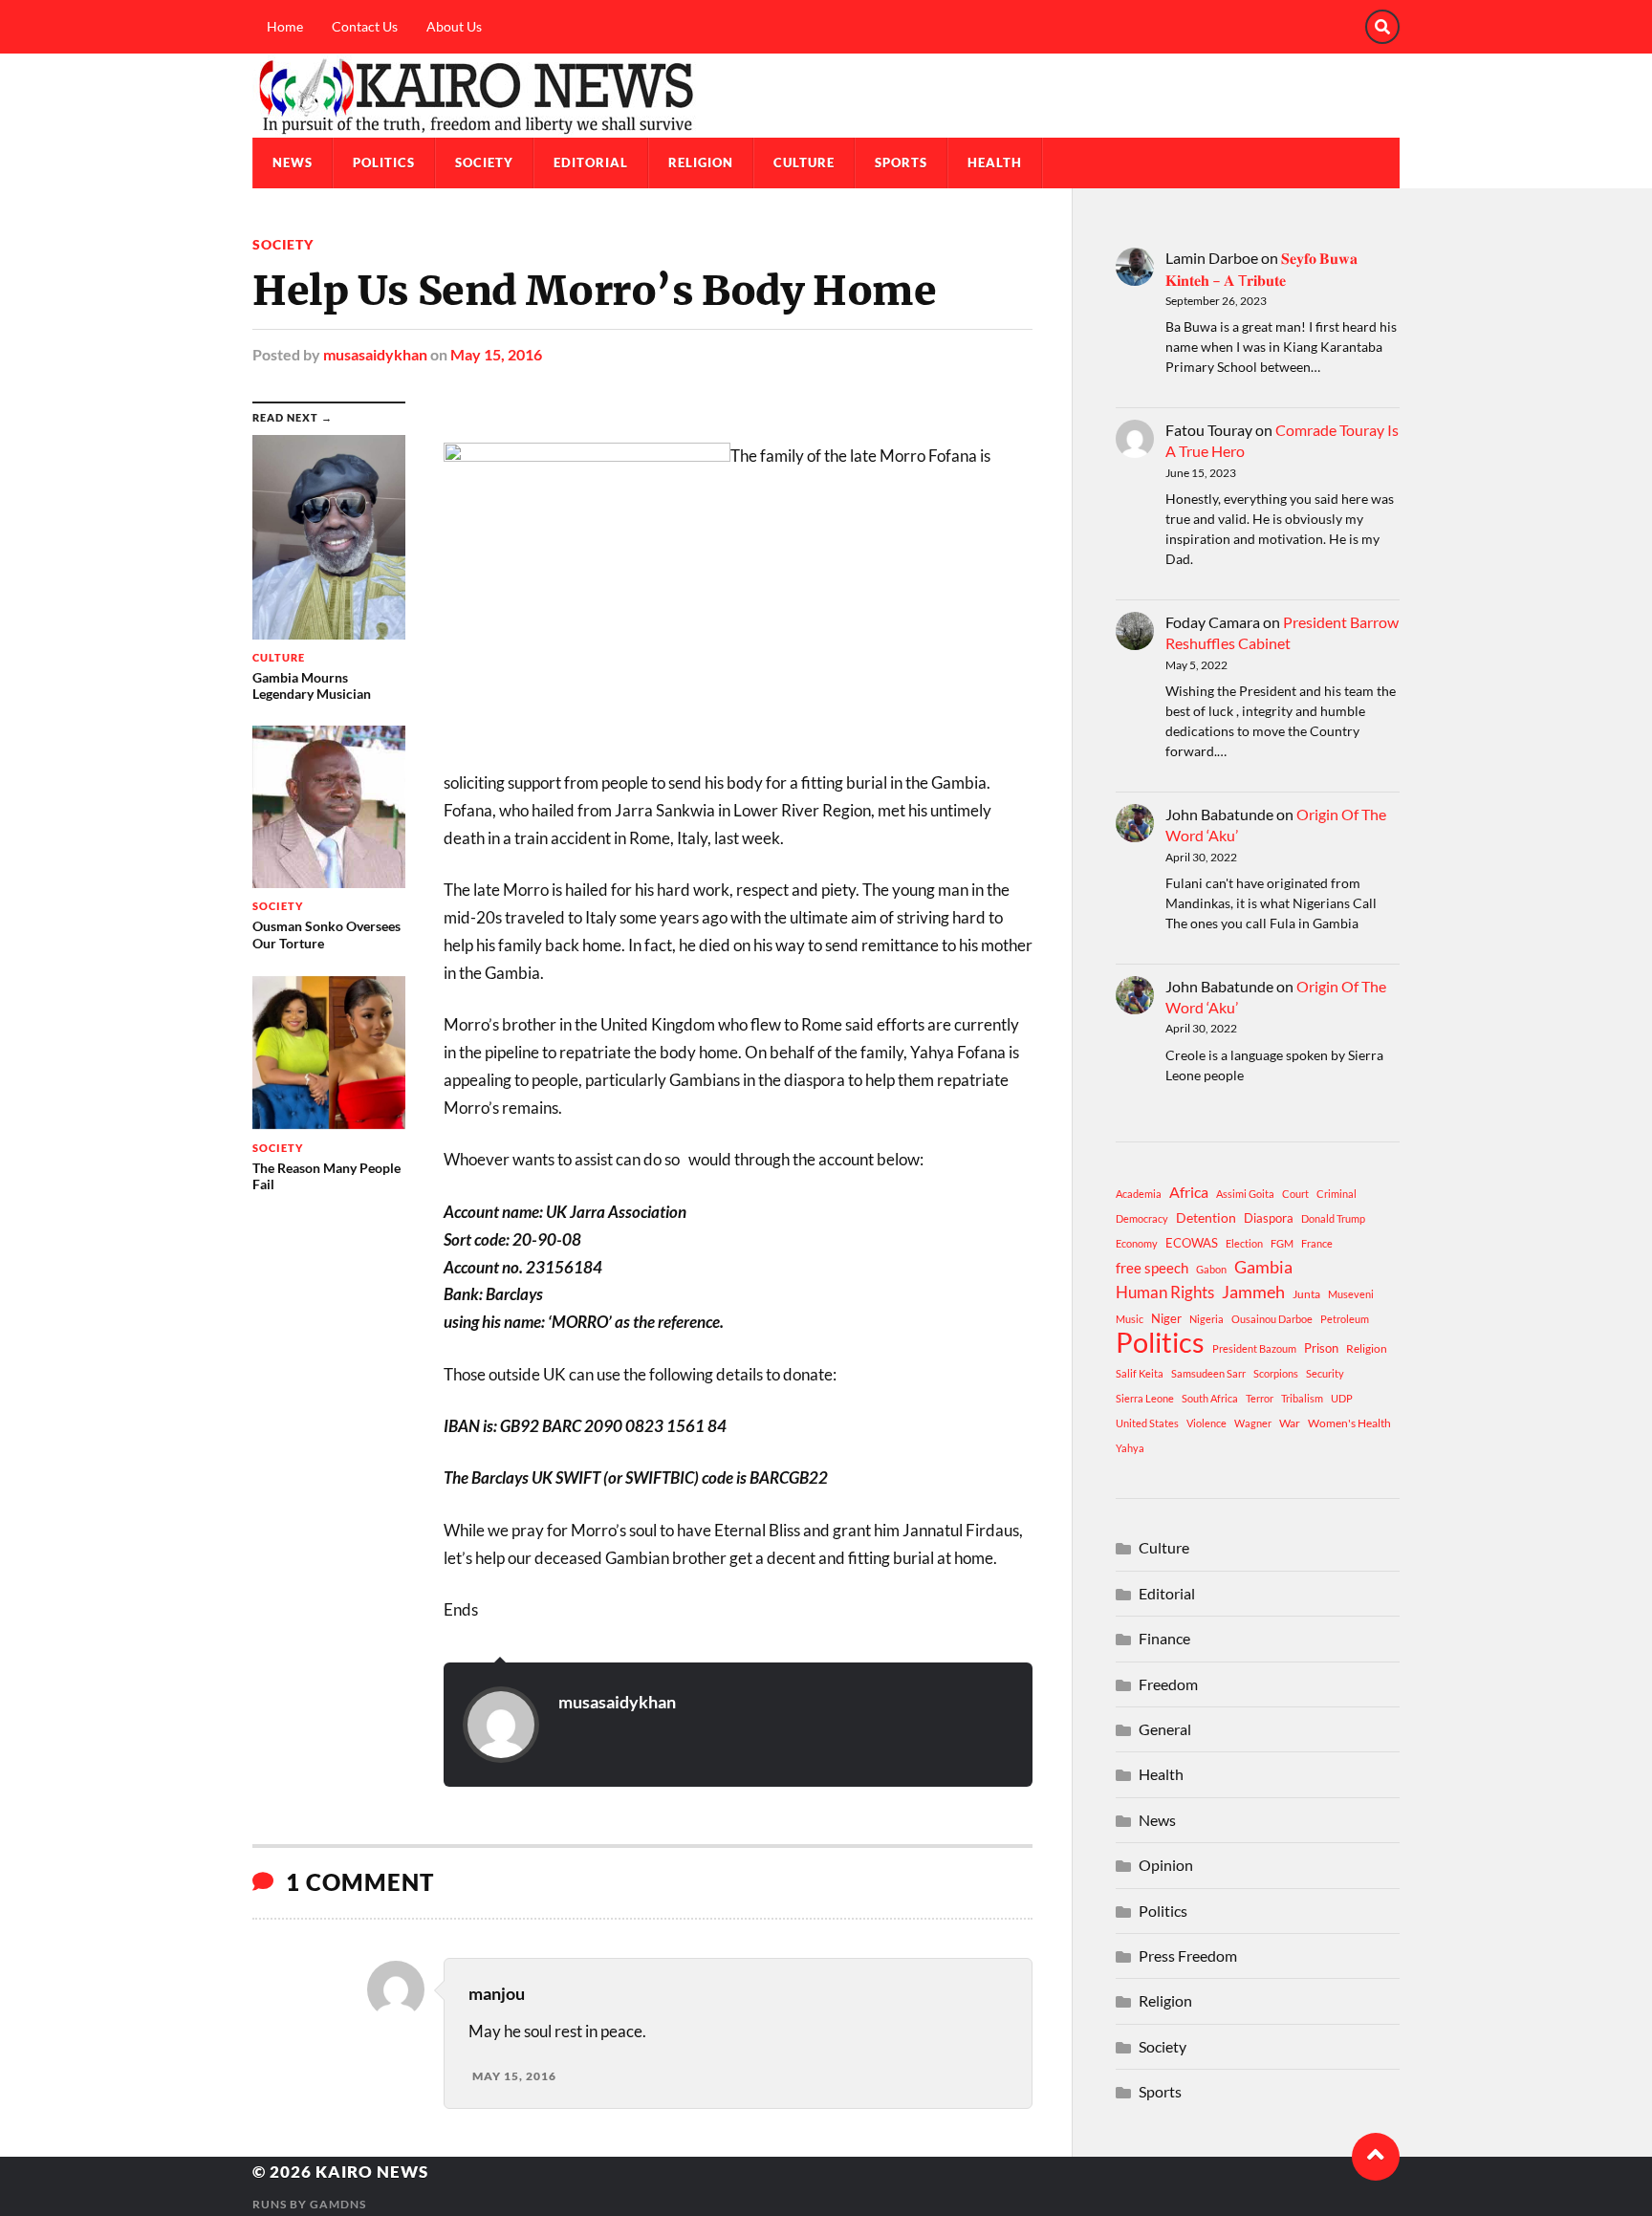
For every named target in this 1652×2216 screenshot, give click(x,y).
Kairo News (372, 2172)
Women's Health (1349, 1423)
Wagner (1253, 1423)
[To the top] (1376, 2157)
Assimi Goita (1245, 1194)
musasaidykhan (375, 354)
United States (1147, 1423)
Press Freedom (1188, 1955)
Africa (1189, 1192)
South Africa (1210, 1398)
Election (1244, 1243)
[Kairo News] (826, 96)
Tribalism (1302, 1398)
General (1165, 1729)
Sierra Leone (1145, 1398)
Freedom (1168, 1684)
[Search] (1382, 27)
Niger (1166, 1318)
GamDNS (338, 2204)
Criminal (1337, 1194)
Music (1130, 1319)
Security (1325, 1373)
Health (995, 163)
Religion (701, 163)
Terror (1260, 1398)
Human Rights (1165, 1292)
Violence (1206, 1423)
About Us (454, 26)
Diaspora (1269, 1218)
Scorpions (1276, 1373)
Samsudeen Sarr (1208, 1373)
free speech (1152, 1268)
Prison (1321, 1348)
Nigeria (1206, 1319)
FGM (1282, 1243)
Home (285, 26)
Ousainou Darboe (1272, 1319)
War (1290, 1423)
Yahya (1130, 1448)
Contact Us (365, 26)
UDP (1342, 1398)
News (293, 163)
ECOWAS (1192, 1243)
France (1317, 1243)
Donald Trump (1333, 1218)
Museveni (1351, 1294)
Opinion (1166, 1865)
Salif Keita (1140, 1373)
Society (484, 163)
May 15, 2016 (496, 354)
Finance (1164, 1638)
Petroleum (1345, 1319)
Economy (1137, 1243)
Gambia (1263, 1267)
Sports (901, 163)
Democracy (1142, 1218)
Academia (1139, 1194)
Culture (804, 163)
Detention (1206, 1217)
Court (1295, 1194)
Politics (384, 163)
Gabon (1211, 1269)
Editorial (591, 163)
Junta (1306, 1294)
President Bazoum (1254, 1348)
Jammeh (1253, 1292)
